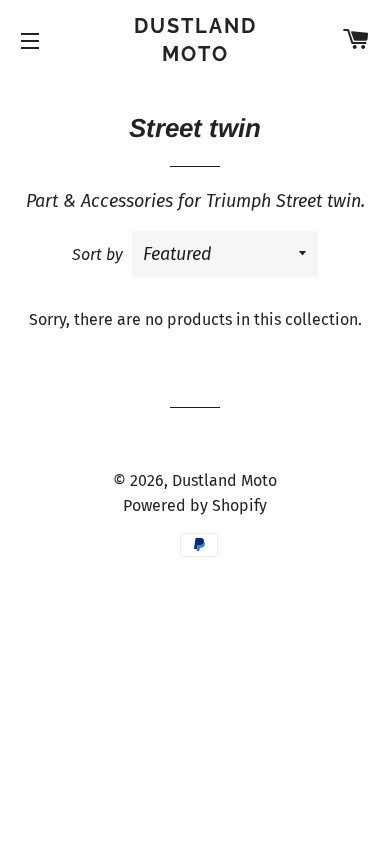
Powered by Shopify (195, 505)
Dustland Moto (195, 40)
